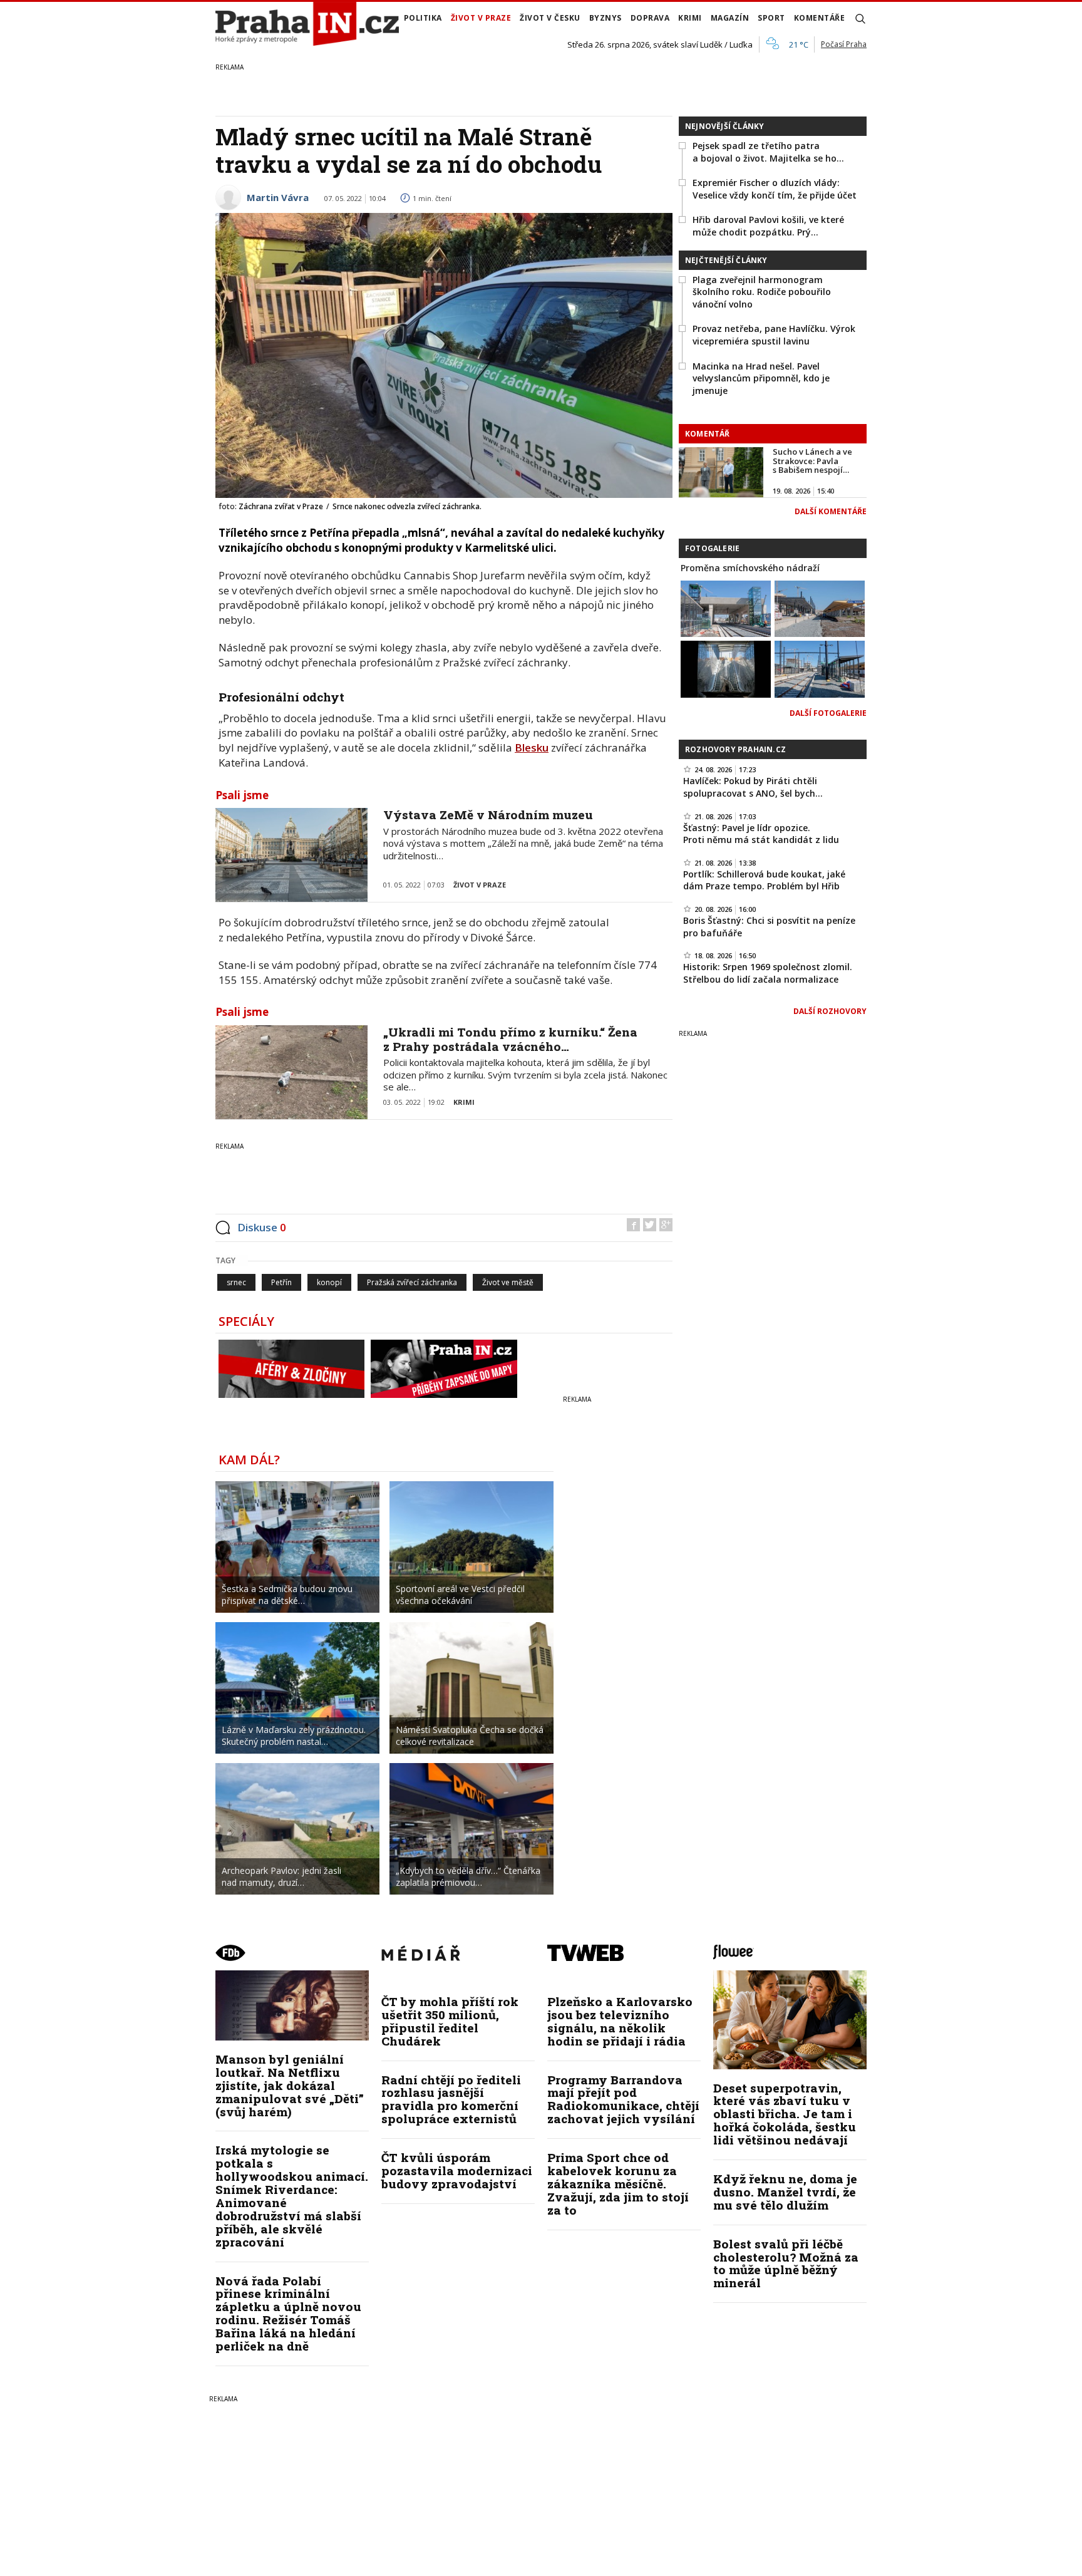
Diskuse (262, 1227)
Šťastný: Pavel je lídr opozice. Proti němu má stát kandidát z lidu (761, 834)
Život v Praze (481, 18)
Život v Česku (550, 18)
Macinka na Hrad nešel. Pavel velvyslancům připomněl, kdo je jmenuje (761, 378)
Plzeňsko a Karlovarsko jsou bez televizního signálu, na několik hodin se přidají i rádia (620, 2021)
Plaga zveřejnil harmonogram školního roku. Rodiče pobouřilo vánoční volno (762, 292)
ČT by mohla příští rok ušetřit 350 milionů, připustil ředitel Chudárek (450, 2021)
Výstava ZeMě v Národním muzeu (488, 815)
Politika (423, 18)
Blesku (532, 747)
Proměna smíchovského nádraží (750, 568)
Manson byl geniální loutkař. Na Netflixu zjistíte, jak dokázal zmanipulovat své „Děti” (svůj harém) (290, 2085)
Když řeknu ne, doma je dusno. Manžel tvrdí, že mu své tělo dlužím (785, 2192)
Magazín (730, 18)
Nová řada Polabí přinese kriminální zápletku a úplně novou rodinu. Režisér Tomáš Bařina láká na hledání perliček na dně (288, 2313)
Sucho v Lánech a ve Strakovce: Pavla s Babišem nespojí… (812, 461)
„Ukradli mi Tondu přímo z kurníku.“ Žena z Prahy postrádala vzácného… (510, 1039)
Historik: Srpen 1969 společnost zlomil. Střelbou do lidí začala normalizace (768, 973)
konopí (329, 1282)
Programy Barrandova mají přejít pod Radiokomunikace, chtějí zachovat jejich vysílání (623, 2099)
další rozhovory (830, 1011)
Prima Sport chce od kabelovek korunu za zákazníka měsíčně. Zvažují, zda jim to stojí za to (618, 2184)
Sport (771, 18)
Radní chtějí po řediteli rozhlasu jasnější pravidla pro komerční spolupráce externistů (451, 2099)
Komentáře (820, 18)
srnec (236, 1282)
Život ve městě (508, 1282)
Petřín (281, 1282)
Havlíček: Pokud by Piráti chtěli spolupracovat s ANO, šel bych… (753, 787)
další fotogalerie (828, 713)
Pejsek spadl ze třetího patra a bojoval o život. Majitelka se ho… (768, 152)
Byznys (605, 18)
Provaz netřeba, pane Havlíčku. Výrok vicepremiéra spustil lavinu (774, 335)
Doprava (650, 18)
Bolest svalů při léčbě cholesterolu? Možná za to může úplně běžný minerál (786, 2263)
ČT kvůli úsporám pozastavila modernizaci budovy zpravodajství (457, 2170)
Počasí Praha (844, 44)
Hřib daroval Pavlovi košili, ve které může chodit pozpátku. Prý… (768, 226)
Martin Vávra (278, 197)
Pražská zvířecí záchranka (412, 1282)
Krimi (690, 18)
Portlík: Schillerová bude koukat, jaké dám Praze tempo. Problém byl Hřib (764, 880)
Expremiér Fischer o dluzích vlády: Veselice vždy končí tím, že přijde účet (775, 189)
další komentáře (831, 511)
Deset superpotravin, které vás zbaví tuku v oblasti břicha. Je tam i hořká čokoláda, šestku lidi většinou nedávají (785, 2114)
